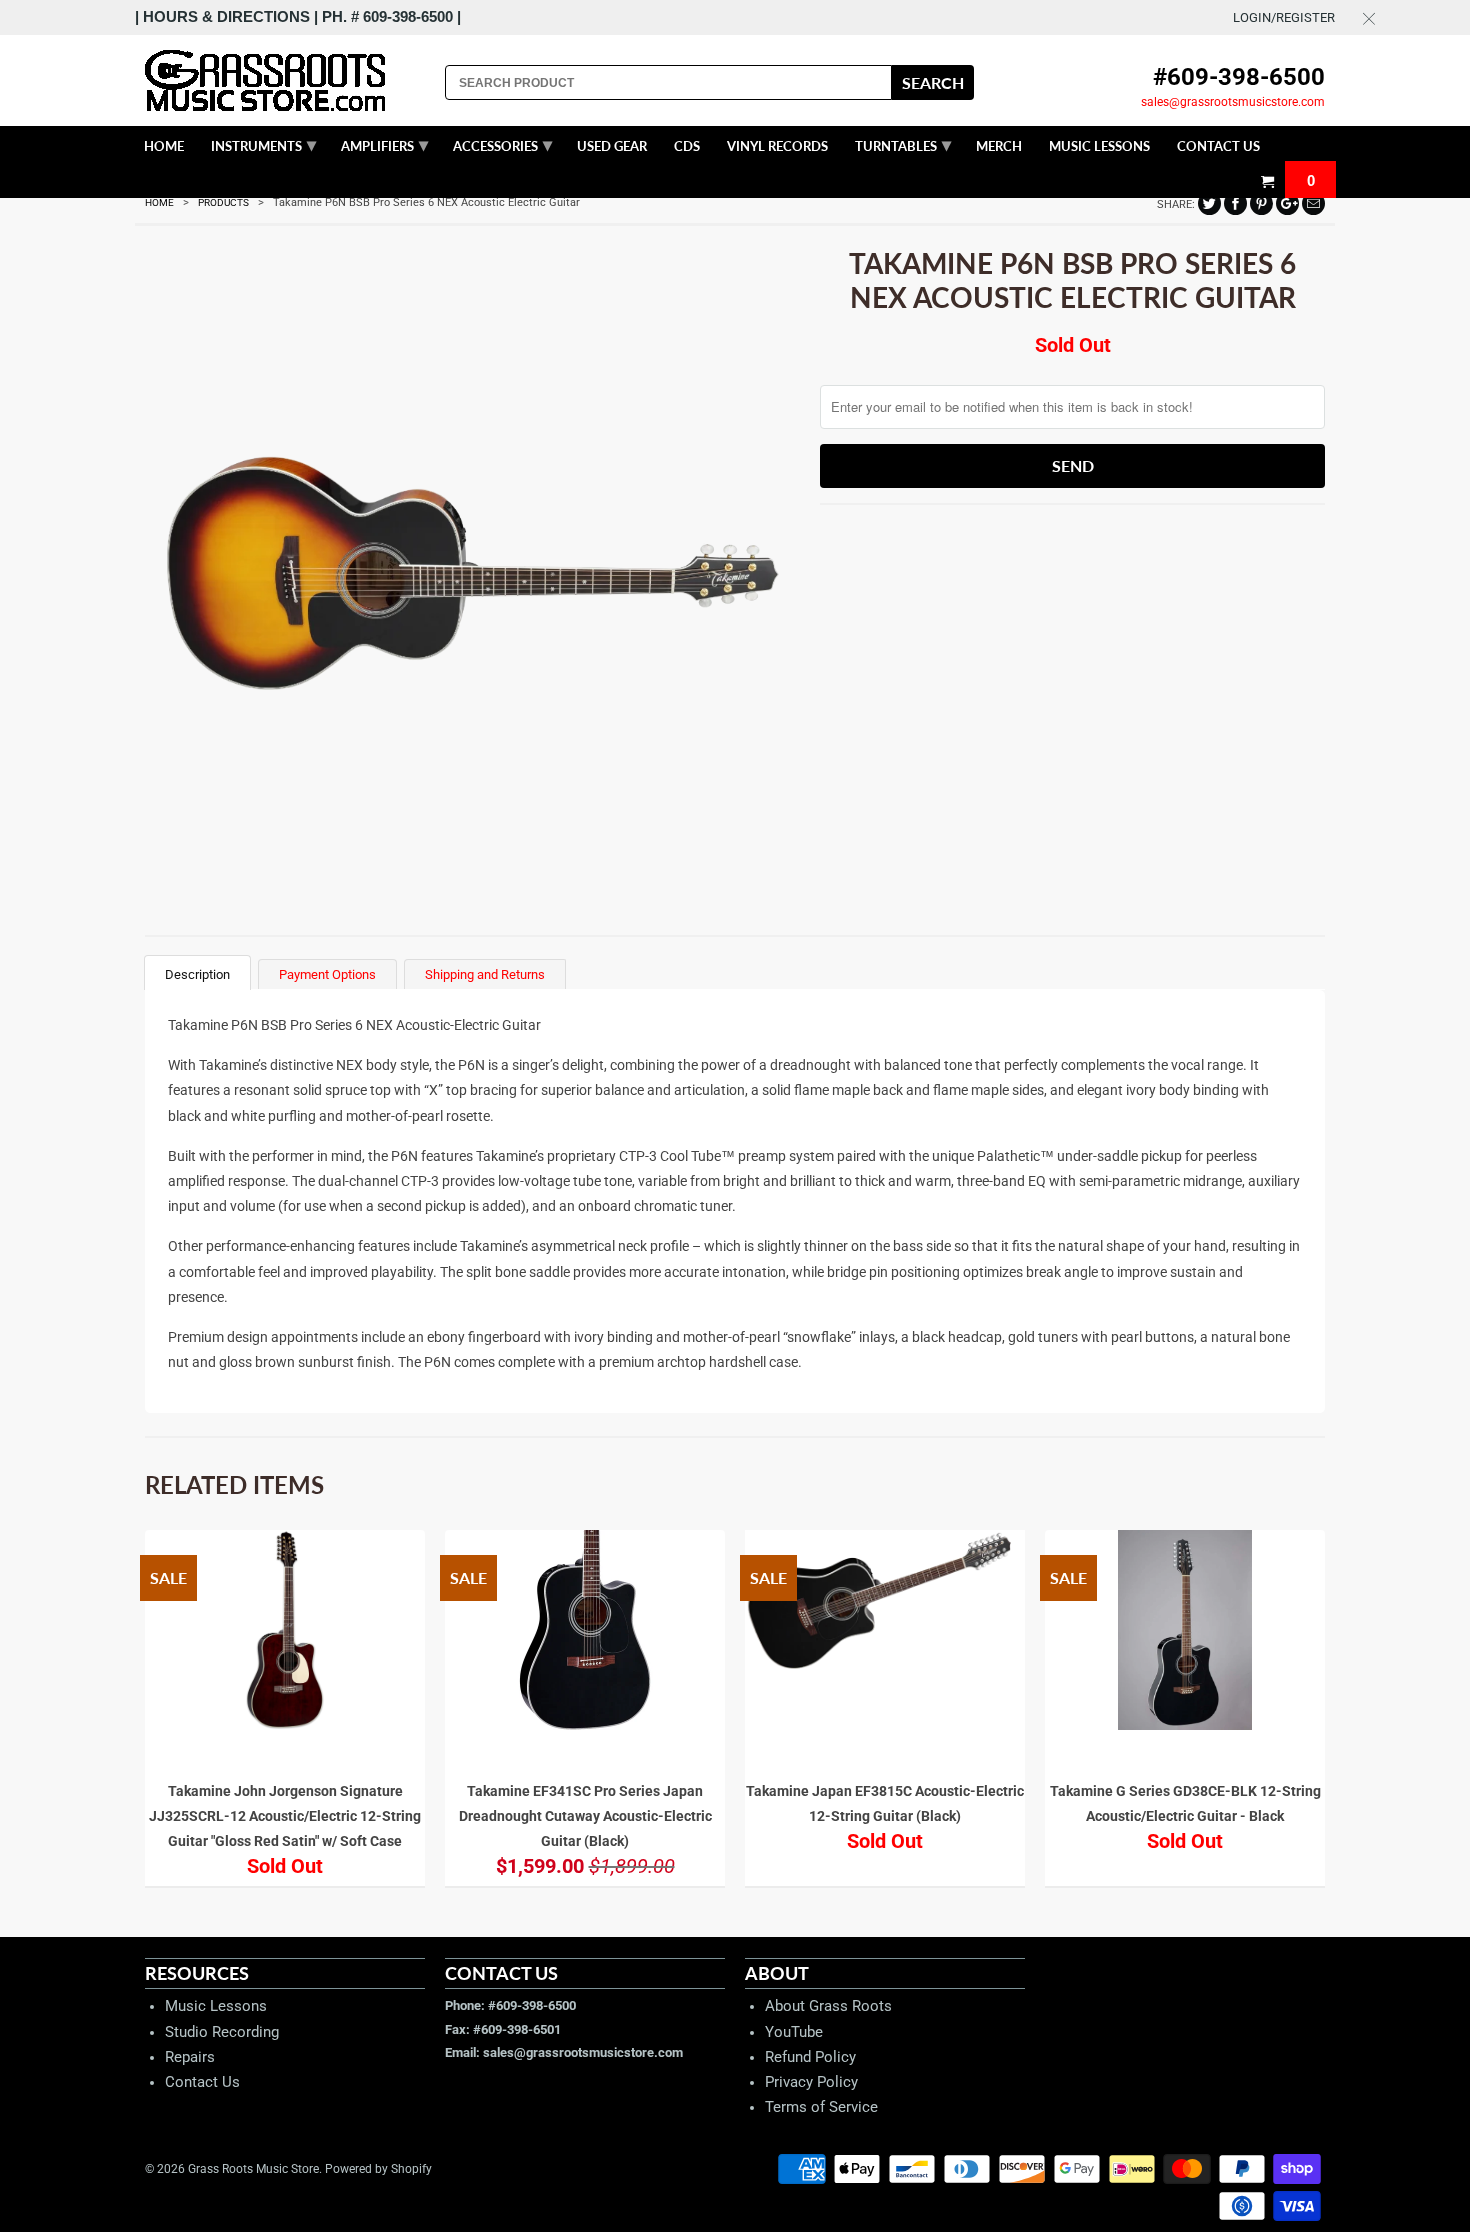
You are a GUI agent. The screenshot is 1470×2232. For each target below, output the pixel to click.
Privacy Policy (811, 2082)
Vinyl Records (777, 146)
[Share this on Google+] (1287, 203)
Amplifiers (384, 144)
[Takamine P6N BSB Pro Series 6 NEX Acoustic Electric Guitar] (472, 569)
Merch (999, 146)
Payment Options (327, 974)
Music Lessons (216, 2006)
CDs (687, 146)
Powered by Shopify (378, 2169)
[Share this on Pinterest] (1261, 203)
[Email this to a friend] (1313, 203)
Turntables (903, 144)
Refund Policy (810, 2057)
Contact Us (202, 2082)
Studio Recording (222, 2032)
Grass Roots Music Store (253, 2169)
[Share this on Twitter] (1209, 203)
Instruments (263, 144)
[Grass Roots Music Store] (285, 80)
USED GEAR (612, 146)
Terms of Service (821, 2107)
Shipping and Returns (485, 974)
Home (164, 146)
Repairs (190, 2057)
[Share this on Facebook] (1235, 203)
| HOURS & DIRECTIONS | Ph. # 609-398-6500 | (298, 16)
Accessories (502, 144)
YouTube (794, 2032)
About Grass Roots (828, 2006)
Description (197, 974)
